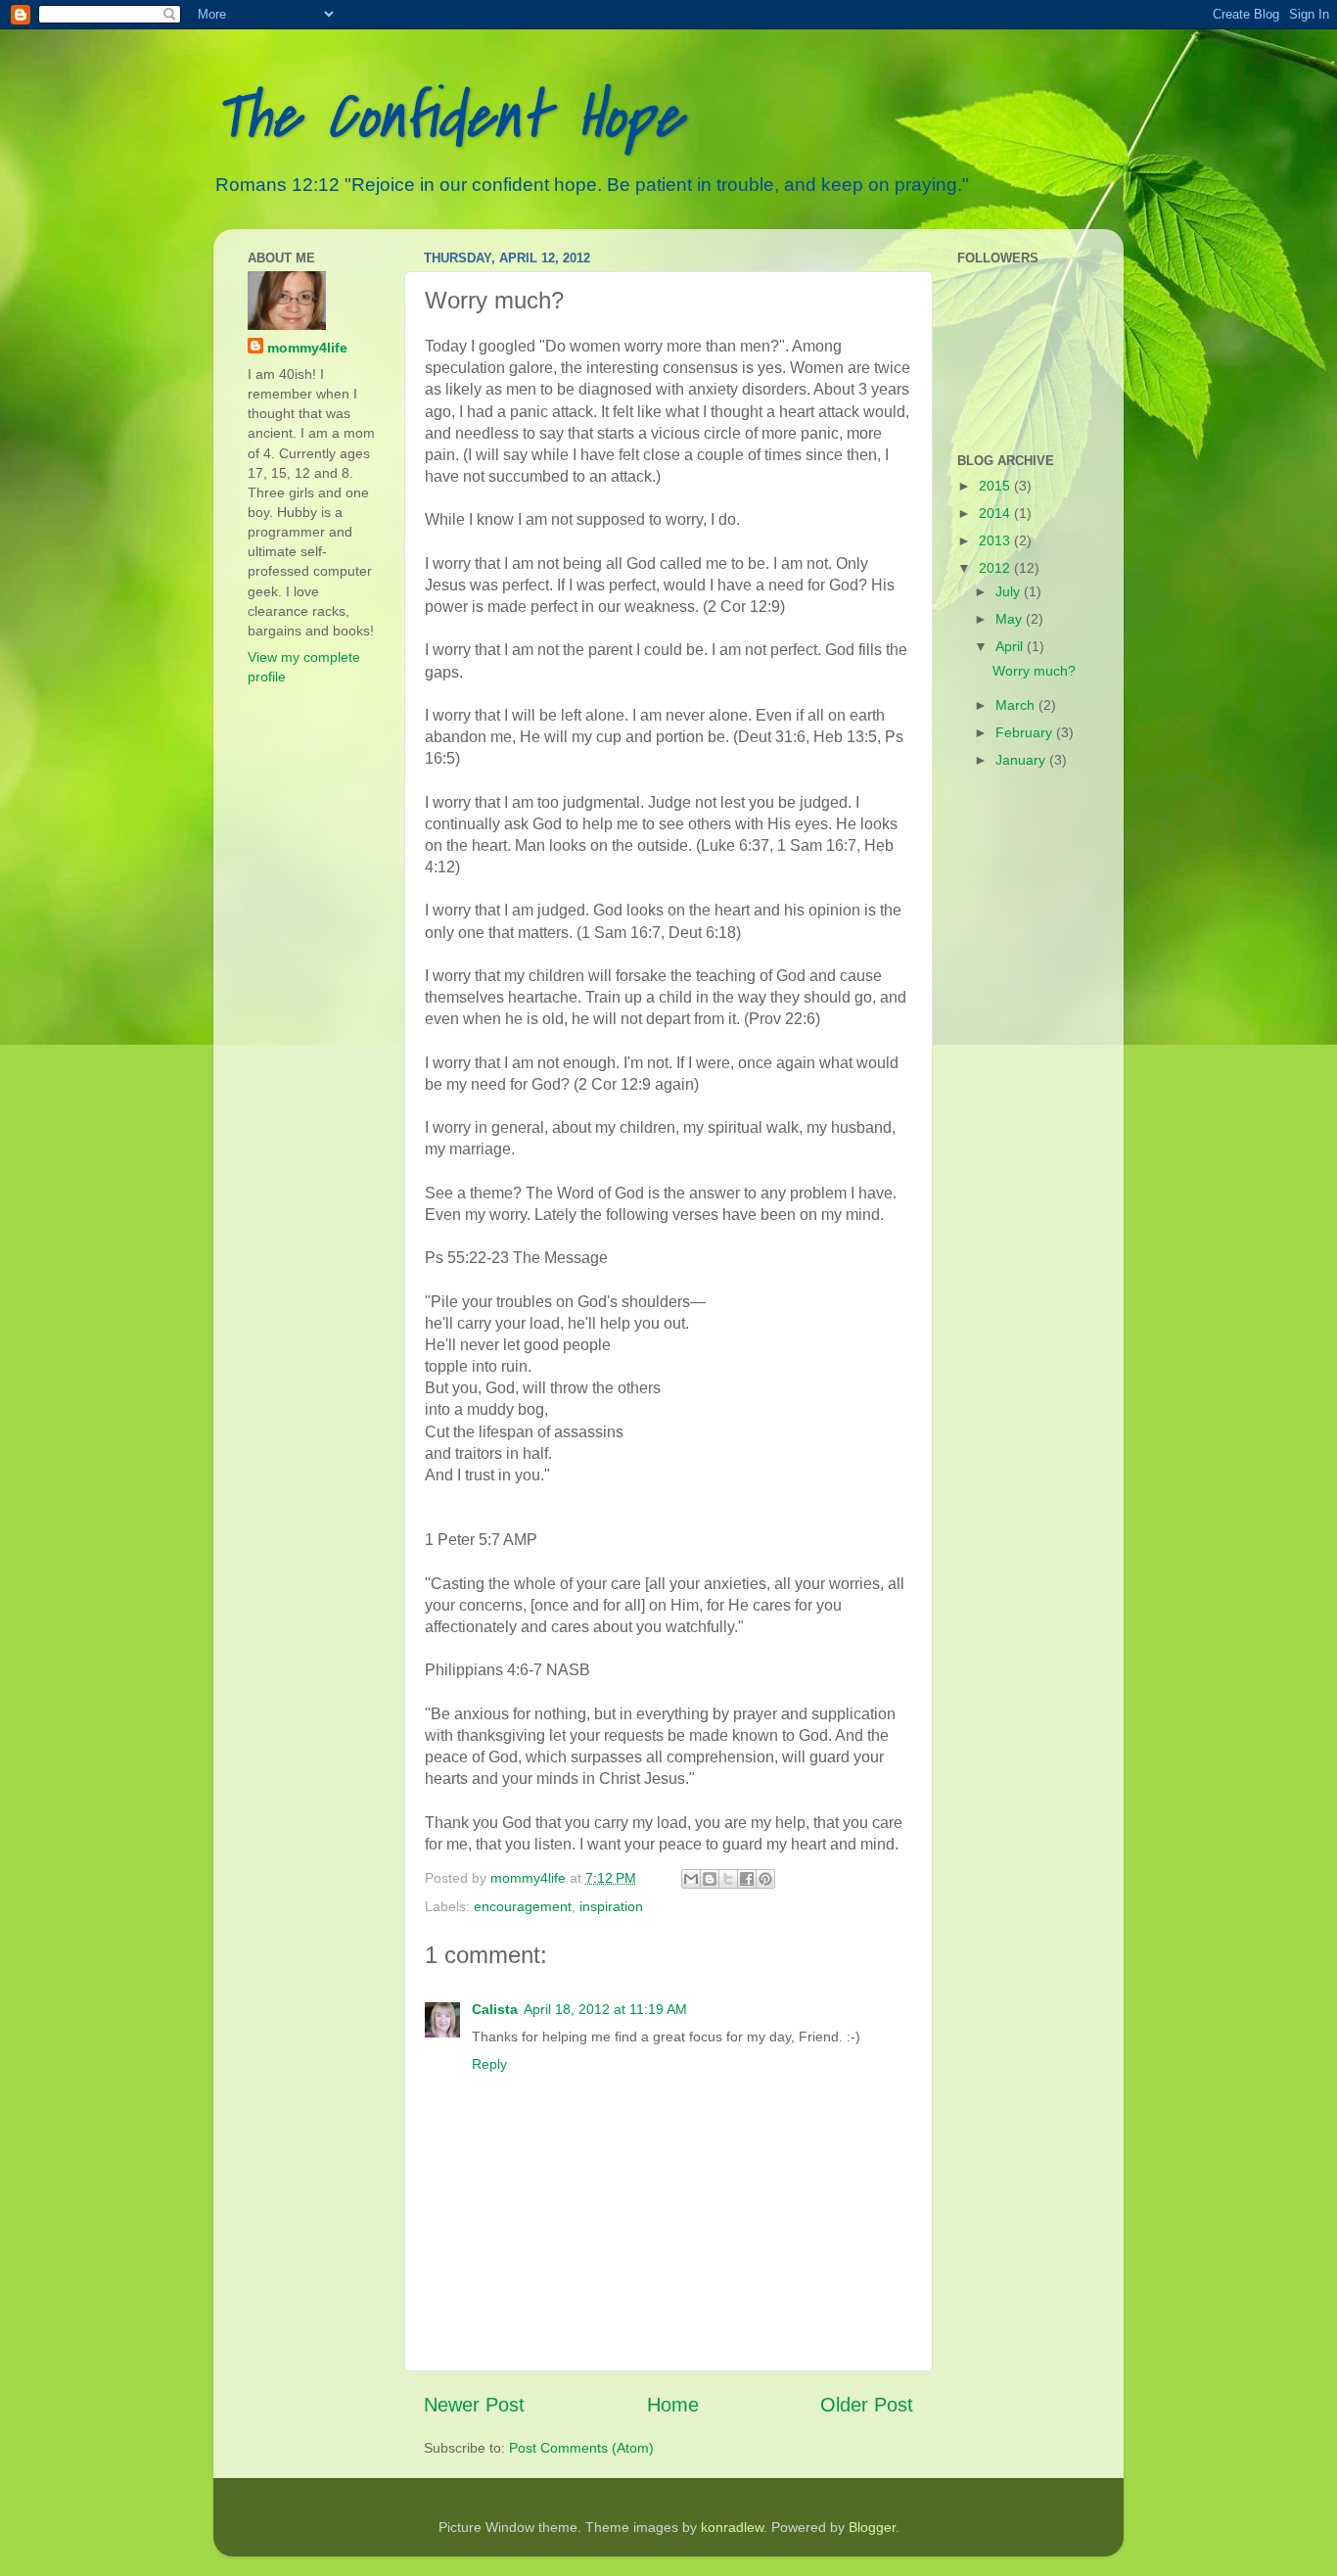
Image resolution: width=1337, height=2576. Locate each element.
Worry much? (1034, 671)
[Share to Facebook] (747, 1879)
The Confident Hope (448, 117)
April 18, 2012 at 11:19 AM (605, 2009)
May (1011, 619)
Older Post (867, 2405)
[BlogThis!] (710, 1879)
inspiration (611, 1906)
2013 (996, 540)
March (1017, 705)
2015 (996, 486)
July (1010, 591)
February (1026, 732)
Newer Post (474, 2405)
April (1011, 646)
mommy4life (307, 348)
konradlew (732, 2527)
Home (673, 2405)
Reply (489, 2064)
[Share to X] (728, 1879)
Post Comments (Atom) (581, 2448)
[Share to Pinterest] (765, 1879)
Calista (495, 2009)
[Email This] (691, 1879)
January (1022, 760)
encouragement (523, 1906)
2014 (996, 513)
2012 (996, 568)
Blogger (872, 2527)
